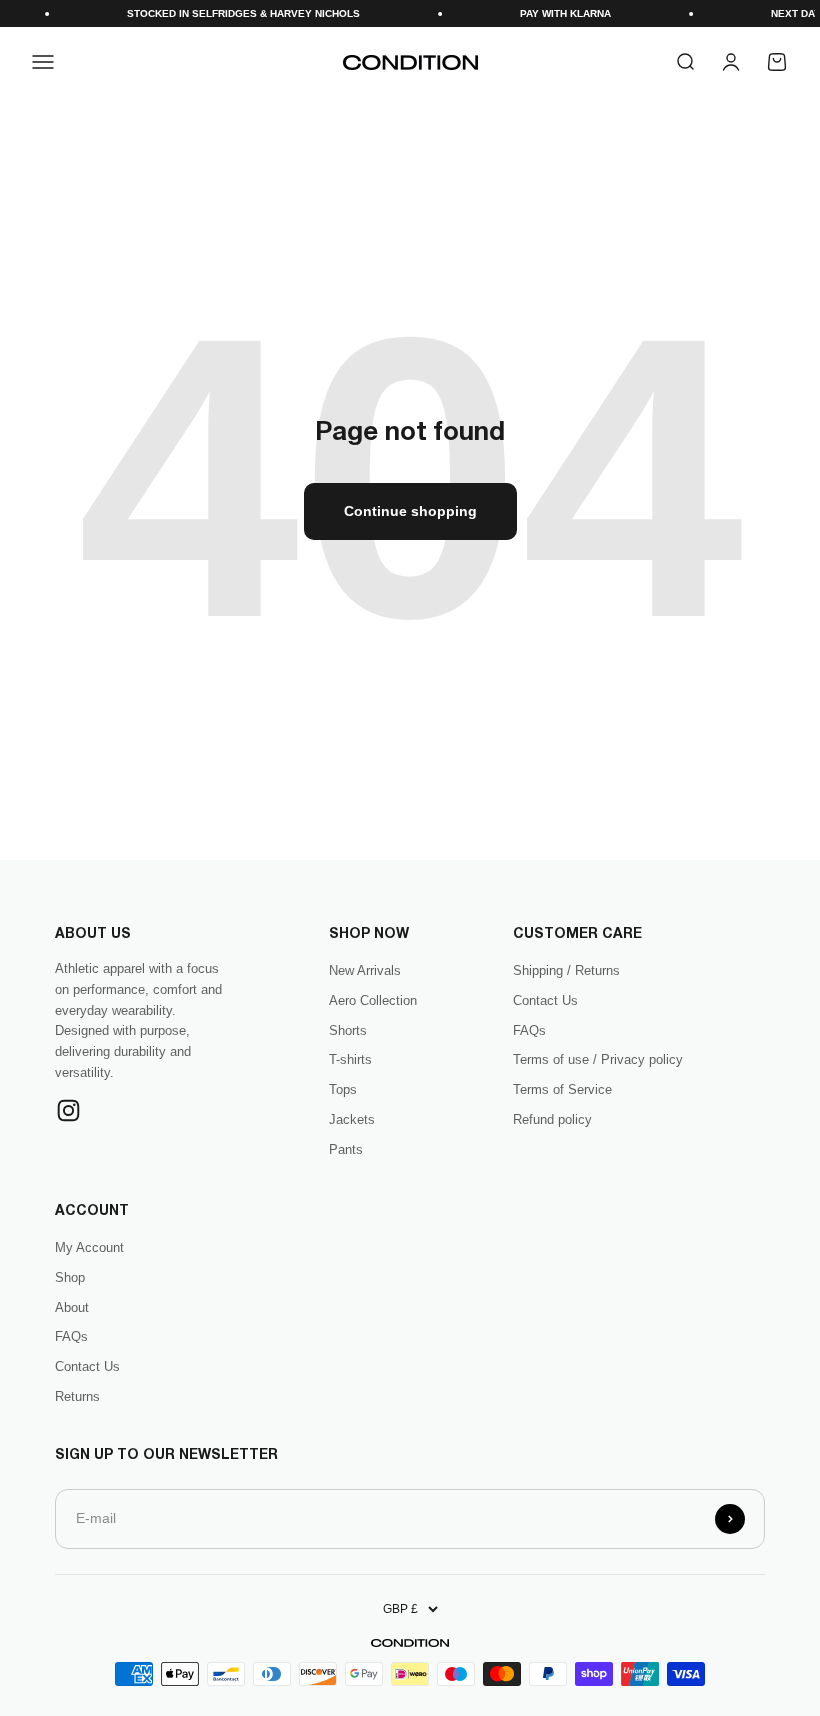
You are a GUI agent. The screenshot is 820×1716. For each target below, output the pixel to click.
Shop (70, 1277)
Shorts (348, 1030)
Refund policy (552, 1119)
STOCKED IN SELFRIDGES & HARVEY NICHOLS (231, 13)
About (72, 1307)
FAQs (529, 1030)
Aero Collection (373, 1000)
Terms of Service (562, 1089)
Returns (77, 1396)
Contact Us (545, 1000)
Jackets (352, 1119)
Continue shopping (410, 511)
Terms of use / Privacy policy (598, 1059)
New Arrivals (365, 970)
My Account (89, 1247)
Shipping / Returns (566, 970)
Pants (346, 1149)
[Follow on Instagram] (68, 1110)
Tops (343, 1089)
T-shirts (350, 1059)
